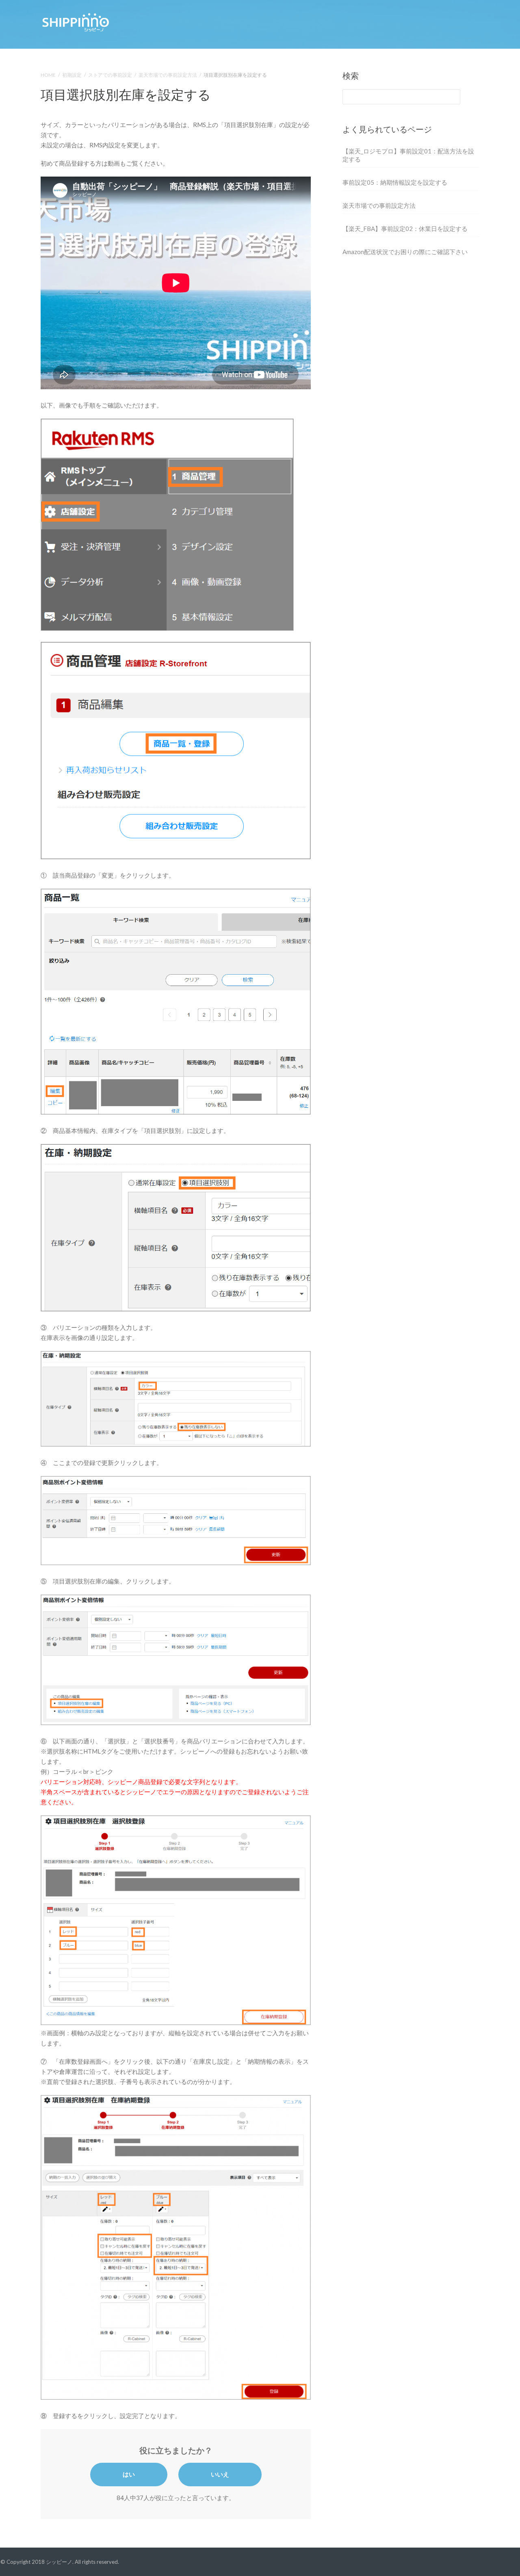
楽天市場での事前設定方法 (168, 75)
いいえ (220, 2474)
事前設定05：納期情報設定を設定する (395, 182)
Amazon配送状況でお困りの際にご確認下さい (405, 252)
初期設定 (72, 75)
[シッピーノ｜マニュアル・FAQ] (75, 21)
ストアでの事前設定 (110, 75)
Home (48, 75)
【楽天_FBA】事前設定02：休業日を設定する (405, 229)
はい (129, 2474)
